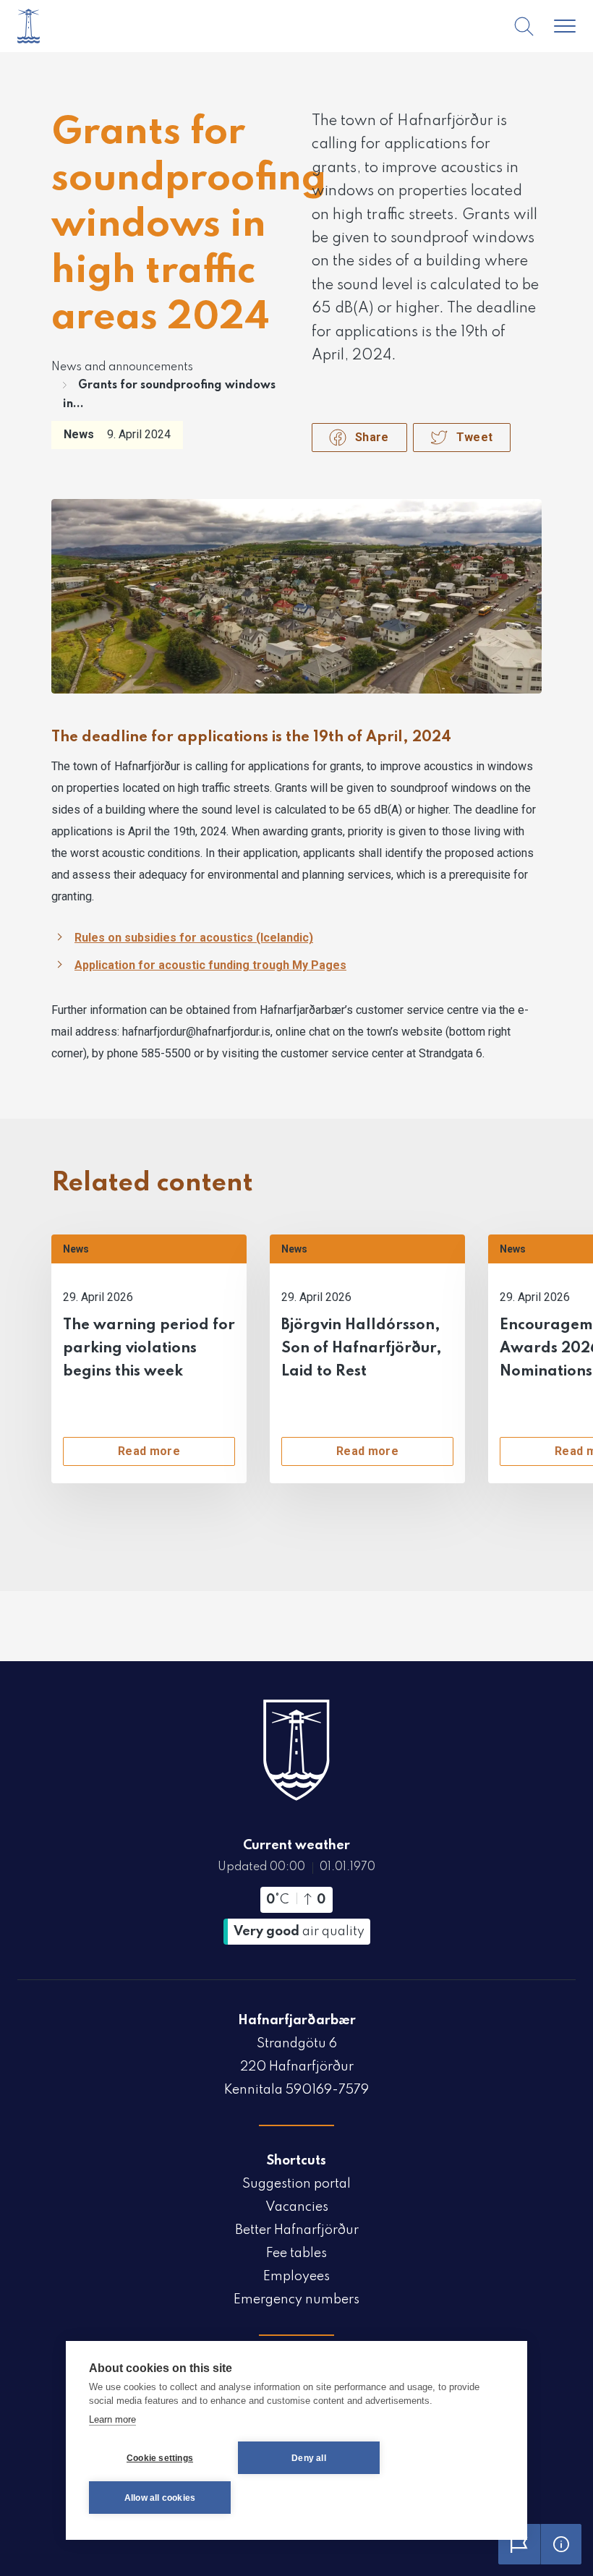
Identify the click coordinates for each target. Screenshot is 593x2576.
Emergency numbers (296, 2300)
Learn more (112, 2419)
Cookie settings (160, 2458)
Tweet (475, 437)
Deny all (309, 2458)
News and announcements (122, 367)
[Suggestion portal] (519, 2544)
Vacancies (297, 2207)
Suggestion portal (296, 2184)
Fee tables (296, 2253)
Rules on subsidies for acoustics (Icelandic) (194, 938)
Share (372, 437)
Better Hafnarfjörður (297, 2230)
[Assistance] (561, 2544)
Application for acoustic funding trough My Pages (210, 965)
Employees (296, 2277)
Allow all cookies (160, 2498)
